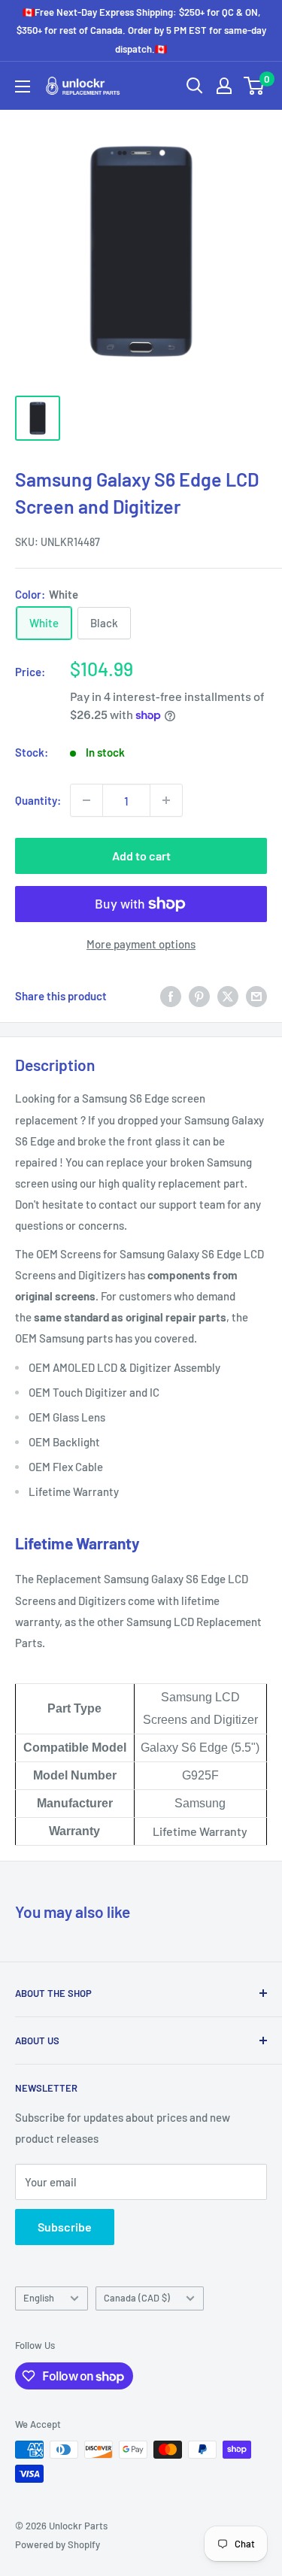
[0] (255, 86)
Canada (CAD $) (137, 2298)
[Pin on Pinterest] (199, 996)
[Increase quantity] (166, 800)
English (39, 2298)
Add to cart (141, 856)
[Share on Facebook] (171, 996)
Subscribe (65, 2227)
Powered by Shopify (58, 2544)
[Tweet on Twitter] (228, 996)
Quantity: (38, 800)
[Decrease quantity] (86, 800)
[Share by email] (256, 996)
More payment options (141, 944)
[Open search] (195, 86)
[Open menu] (23, 86)
